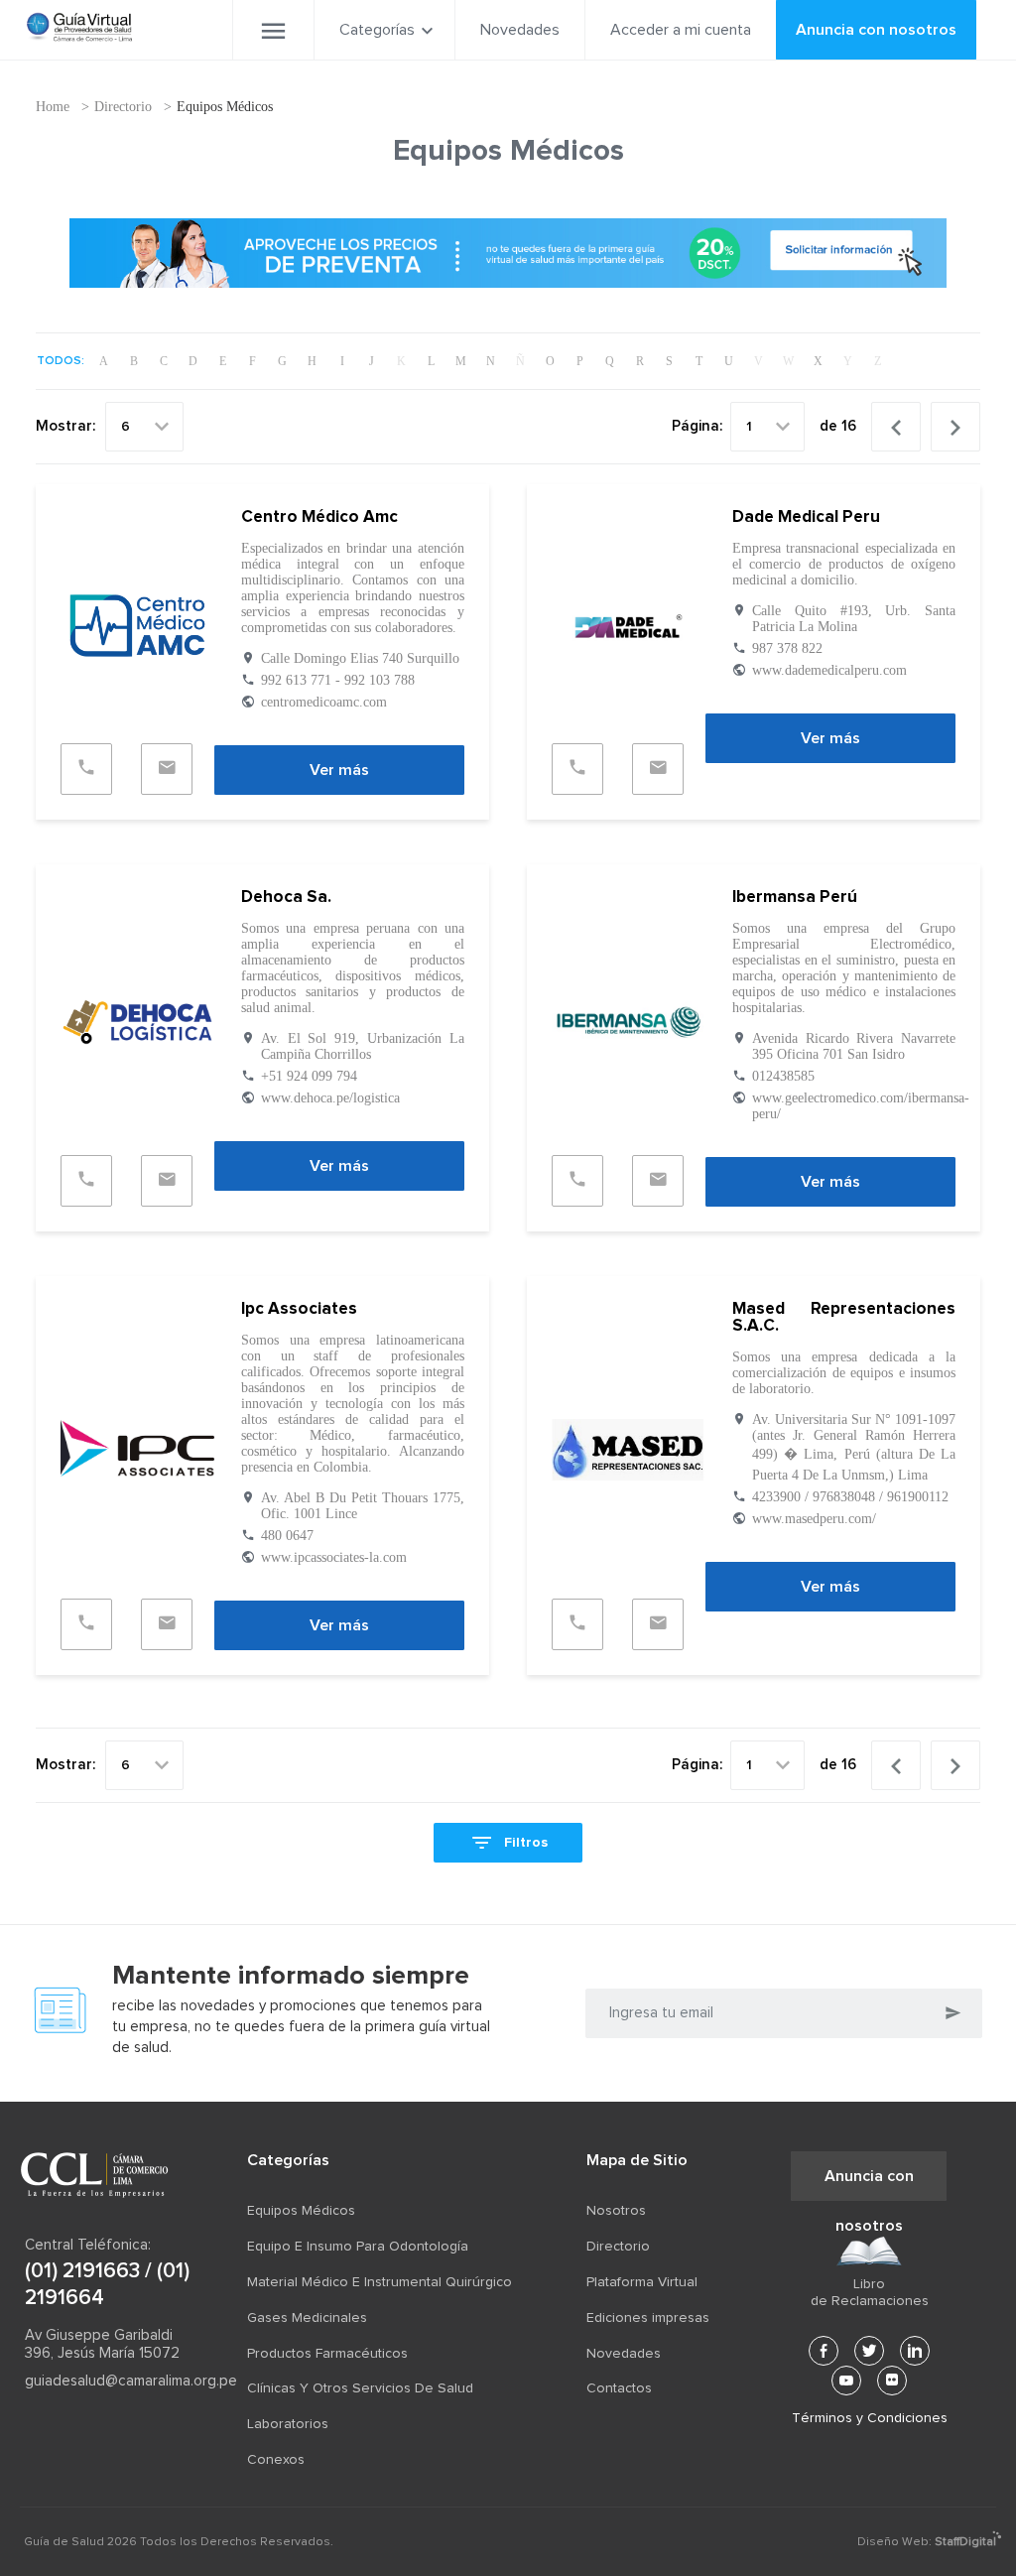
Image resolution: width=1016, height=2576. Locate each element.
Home (53, 107)
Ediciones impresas (648, 2318)
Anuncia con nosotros (876, 30)
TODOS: (61, 361)
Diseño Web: (927, 2542)
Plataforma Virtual (642, 2282)
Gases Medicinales (307, 2318)
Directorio (123, 107)
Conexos (276, 2460)
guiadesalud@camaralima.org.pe (112, 2381)
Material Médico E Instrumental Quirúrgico (380, 2282)
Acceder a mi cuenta (681, 30)
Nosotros (616, 2211)
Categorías (377, 30)
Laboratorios (288, 2424)
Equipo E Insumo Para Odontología (358, 2247)
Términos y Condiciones (869, 2418)
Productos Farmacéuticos (327, 2354)
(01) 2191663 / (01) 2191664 (107, 2284)
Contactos (619, 2388)
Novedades (520, 30)
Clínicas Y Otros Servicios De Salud (360, 2388)
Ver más (339, 770)
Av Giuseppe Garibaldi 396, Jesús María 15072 (102, 2344)
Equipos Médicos (225, 107)
